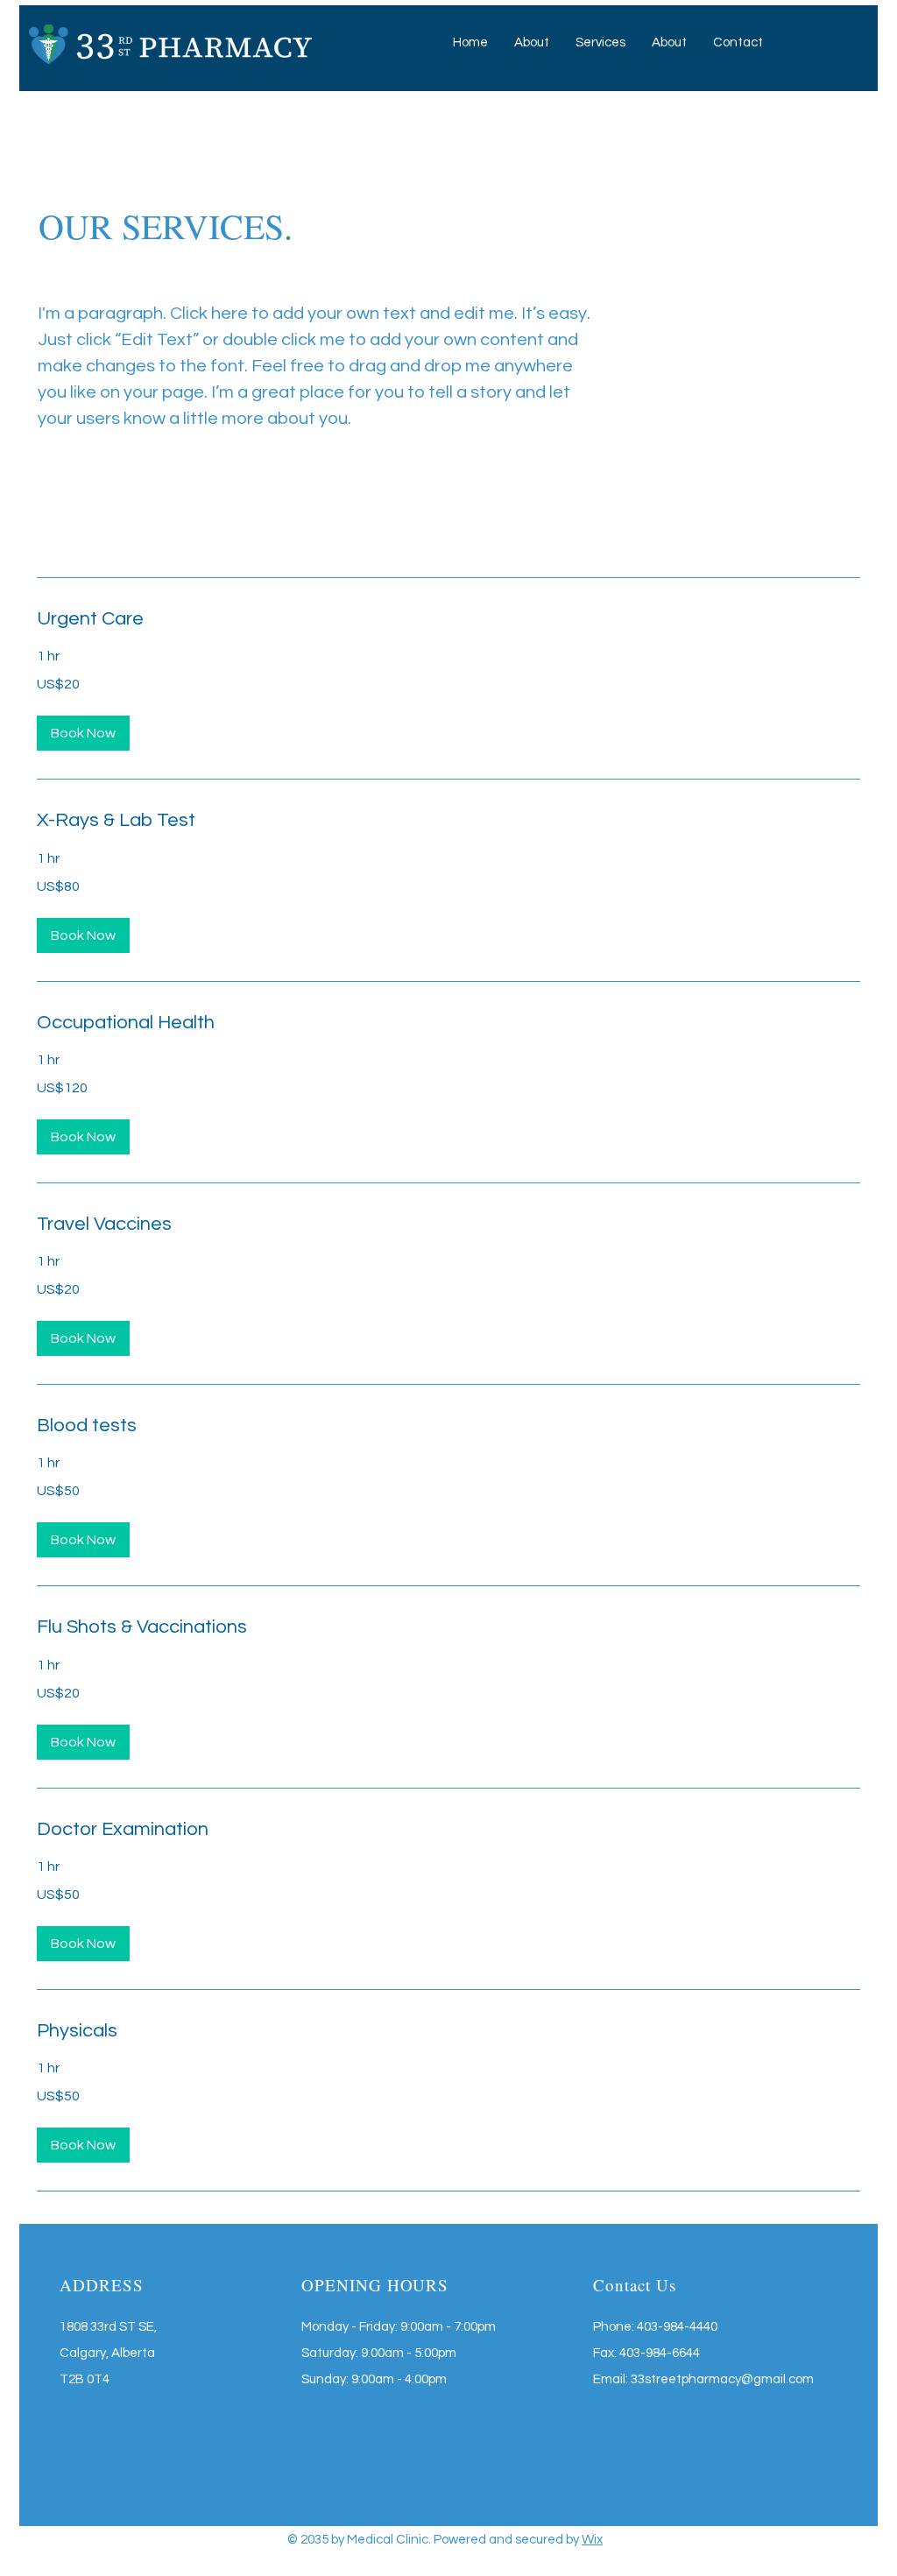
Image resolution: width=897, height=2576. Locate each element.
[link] (448, 619)
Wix (592, 2540)
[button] (600, 43)
